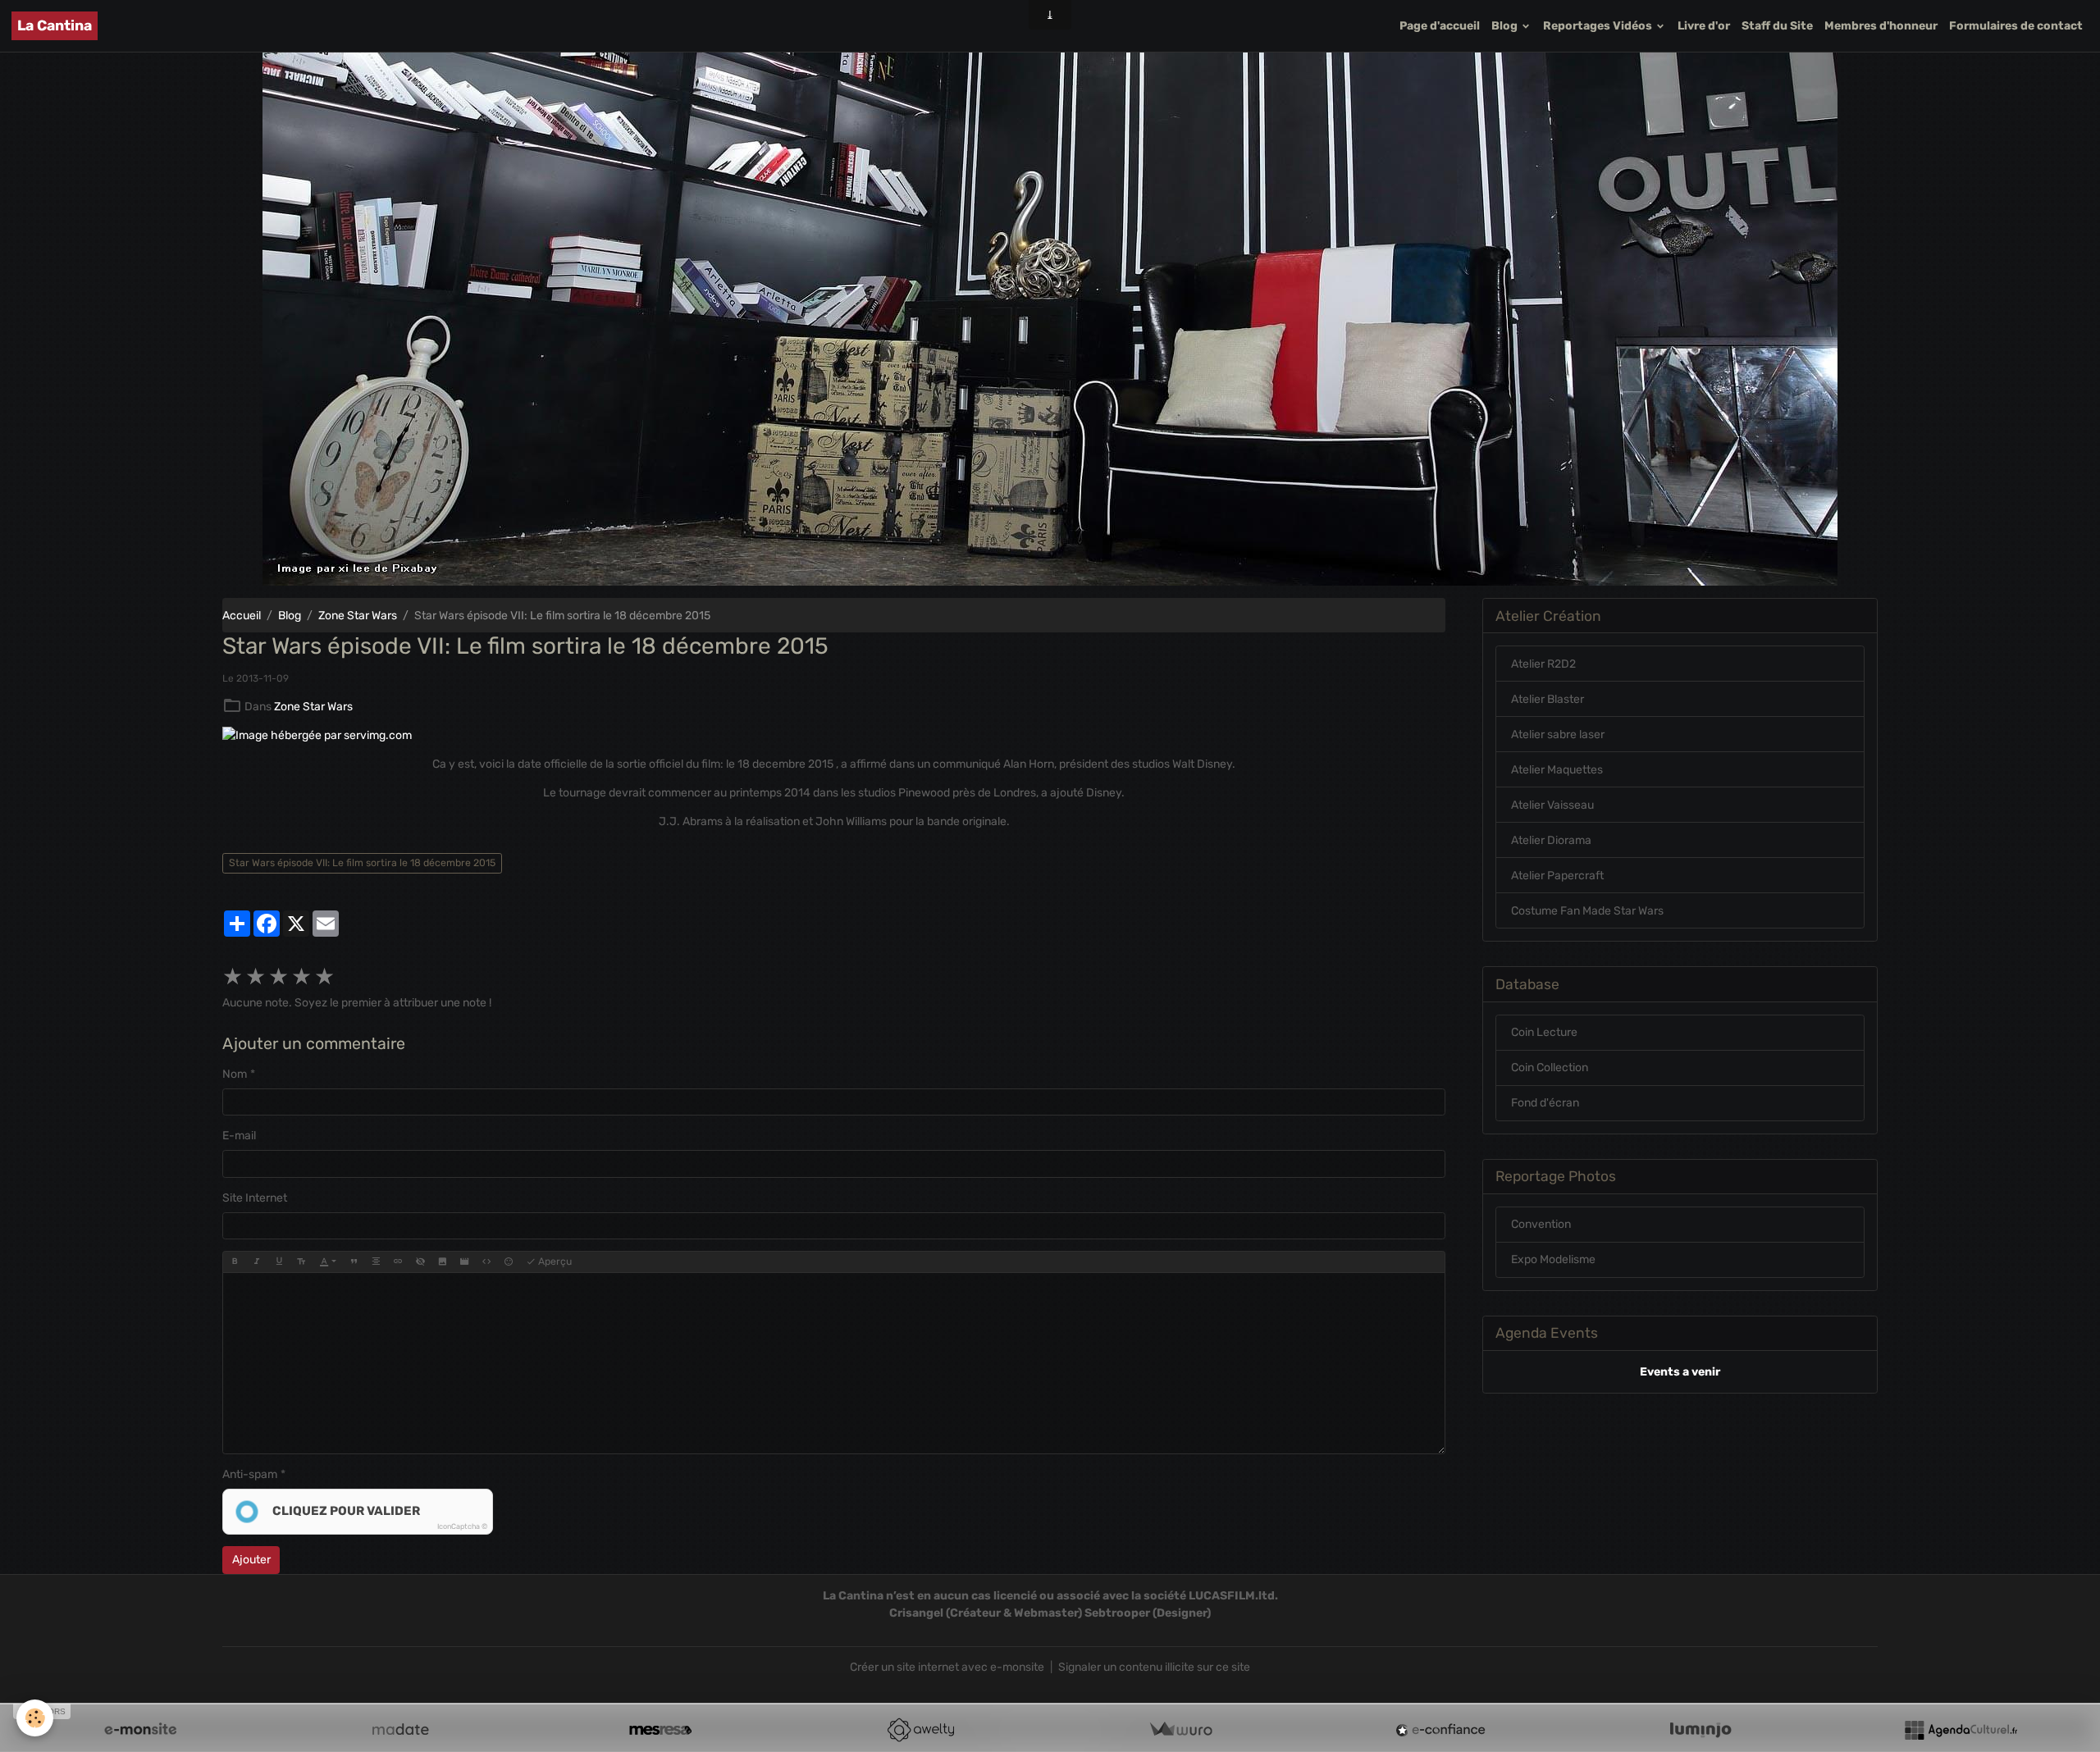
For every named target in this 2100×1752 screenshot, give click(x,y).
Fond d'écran (1545, 1103)
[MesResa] (660, 1730)
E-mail (239, 1136)
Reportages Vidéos (1599, 26)
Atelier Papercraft (1557, 876)
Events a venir (1680, 1372)
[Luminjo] (1701, 1730)
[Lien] (398, 1262)
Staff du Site (1777, 26)
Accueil (242, 616)
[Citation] (354, 1262)
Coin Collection (1550, 1068)
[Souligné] (279, 1262)
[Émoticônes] (509, 1262)
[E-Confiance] (1440, 1730)
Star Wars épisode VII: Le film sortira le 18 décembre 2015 (362, 863)
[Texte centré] (376, 1262)
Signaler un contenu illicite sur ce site (1154, 1667)
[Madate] (400, 1730)
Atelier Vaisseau (1552, 805)
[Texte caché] (420, 1262)
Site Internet (255, 1198)
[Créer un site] (140, 1730)
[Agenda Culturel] (1961, 1730)
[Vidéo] (464, 1262)
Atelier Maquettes (1557, 770)
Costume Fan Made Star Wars (1587, 911)
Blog (1506, 26)
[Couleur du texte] (328, 1262)
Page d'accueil (1440, 26)
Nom (235, 1074)
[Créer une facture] (1180, 1730)
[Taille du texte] (301, 1262)
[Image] (442, 1262)
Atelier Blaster (1548, 699)
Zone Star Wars (358, 616)
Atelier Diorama (1551, 840)
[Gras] (235, 1262)
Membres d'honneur (1881, 26)
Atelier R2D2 (1543, 664)
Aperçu (554, 1262)
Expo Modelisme (1553, 1259)
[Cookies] (35, 1718)
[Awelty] (920, 1730)
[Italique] (257, 1262)
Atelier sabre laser (1558, 735)
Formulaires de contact (2016, 26)
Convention (1541, 1224)
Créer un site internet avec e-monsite (947, 1667)
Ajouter (251, 1560)
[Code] (486, 1262)
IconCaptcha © (462, 1526)
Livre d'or (1704, 26)
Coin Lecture (1544, 1032)
